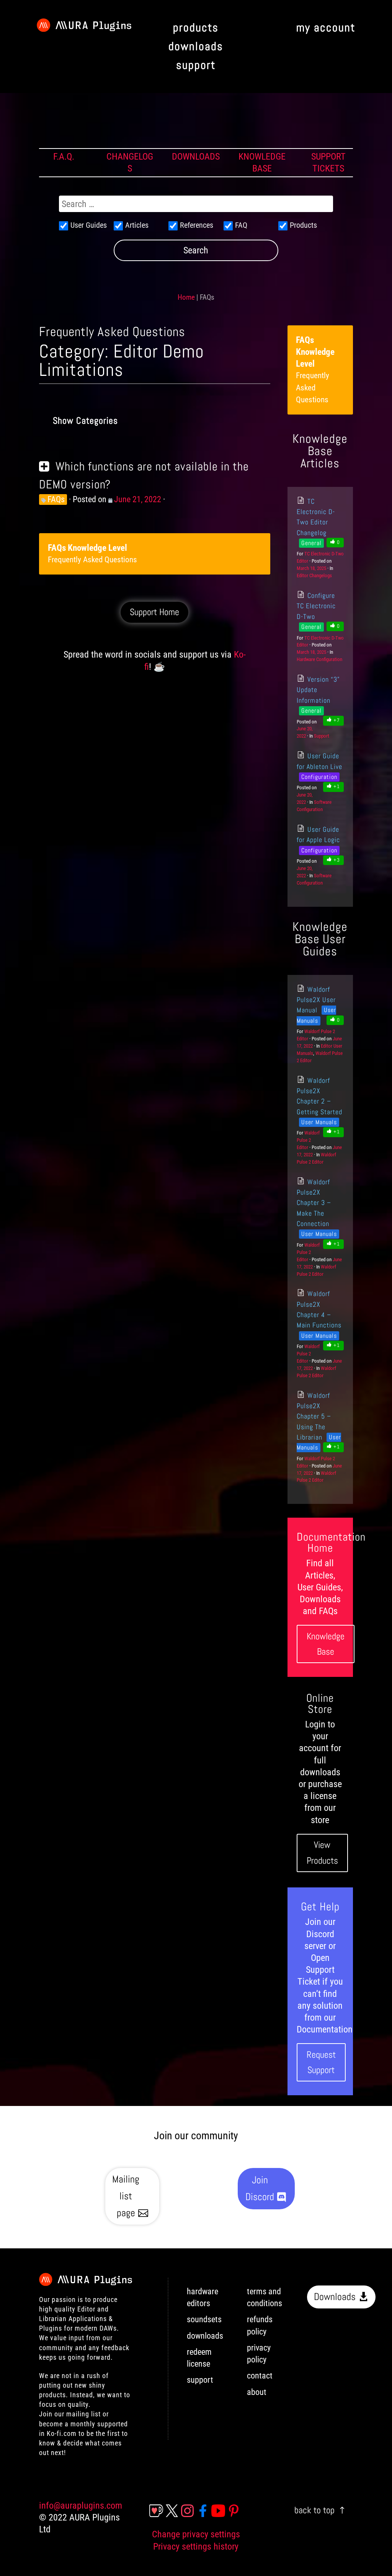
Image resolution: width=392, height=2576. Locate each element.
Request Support (321, 2062)
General (311, 543)
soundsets (204, 2319)
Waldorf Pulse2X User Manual (316, 1000)
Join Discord (260, 2188)
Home (186, 297)
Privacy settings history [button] (196, 2547)
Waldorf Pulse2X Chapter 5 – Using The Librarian (314, 1416)
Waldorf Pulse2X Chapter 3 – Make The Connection (314, 1203)
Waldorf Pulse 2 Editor (308, 1140)
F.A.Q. (64, 157)
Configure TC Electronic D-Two (316, 606)
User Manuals (319, 1122)
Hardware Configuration (319, 659)
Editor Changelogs (314, 575)
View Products (322, 1853)
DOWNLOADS (196, 157)
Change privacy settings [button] (196, 2534)
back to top (314, 2510)
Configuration (319, 777)
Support (322, 736)
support (200, 2380)
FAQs (56, 499)
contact (260, 2376)
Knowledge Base (326, 1644)
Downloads (335, 2297)
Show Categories (85, 420)
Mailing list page (126, 2196)
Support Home (154, 612)
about (257, 2392)
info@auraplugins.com (81, 2506)
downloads (205, 2336)
